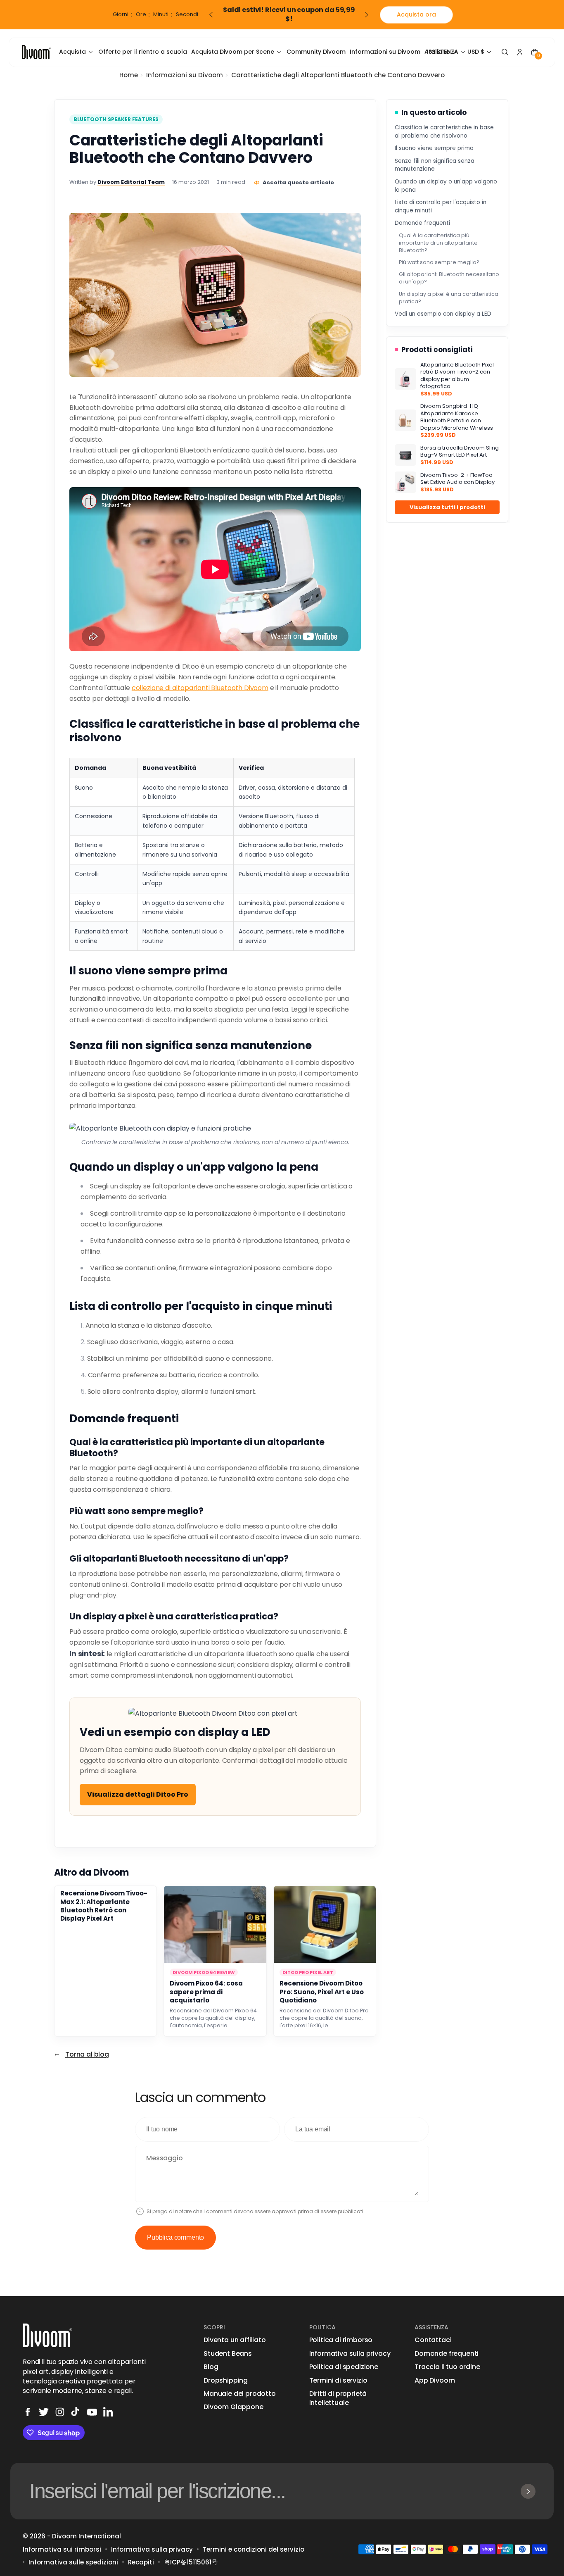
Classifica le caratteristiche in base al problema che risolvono (444, 132)
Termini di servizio (338, 2381)
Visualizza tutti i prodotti (447, 507)
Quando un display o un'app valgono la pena (446, 186)
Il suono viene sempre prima (434, 148)
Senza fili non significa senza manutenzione (435, 165)
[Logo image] (36, 52)
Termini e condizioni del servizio (254, 2549)
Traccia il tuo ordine (447, 2367)
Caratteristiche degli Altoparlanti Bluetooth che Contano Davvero (338, 75)
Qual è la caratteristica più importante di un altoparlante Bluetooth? (438, 243)
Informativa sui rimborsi (62, 2549)
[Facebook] (28, 2412)
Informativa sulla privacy (350, 2354)
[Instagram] (60, 2412)
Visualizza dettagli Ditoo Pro (138, 1794)
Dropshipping (226, 2381)
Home (129, 75)
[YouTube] (92, 2412)
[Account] (520, 52)
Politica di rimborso (341, 2340)
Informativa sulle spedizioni (73, 2562)
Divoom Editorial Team (131, 182)
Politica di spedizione (344, 2367)
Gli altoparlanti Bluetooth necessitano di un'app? (449, 278)
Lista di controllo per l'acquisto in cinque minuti (441, 206)
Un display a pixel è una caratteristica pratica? (449, 298)
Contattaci (433, 2340)
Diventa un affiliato (235, 2340)
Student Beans (228, 2354)
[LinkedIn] (108, 2412)
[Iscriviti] (528, 2491)
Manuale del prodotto (240, 2394)
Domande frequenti (422, 223)
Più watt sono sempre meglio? (439, 262)
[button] (480, 52)
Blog (211, 2367)
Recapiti (141, 2562)
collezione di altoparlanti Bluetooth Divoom (200, 688)
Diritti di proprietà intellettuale (338, 2398)
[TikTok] (76, 2412)
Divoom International (86, 2536)
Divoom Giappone (233, 2407)
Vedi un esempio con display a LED (443, 314)
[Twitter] (44, 2412)
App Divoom (435, 2381)
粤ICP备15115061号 (191, 2562)
